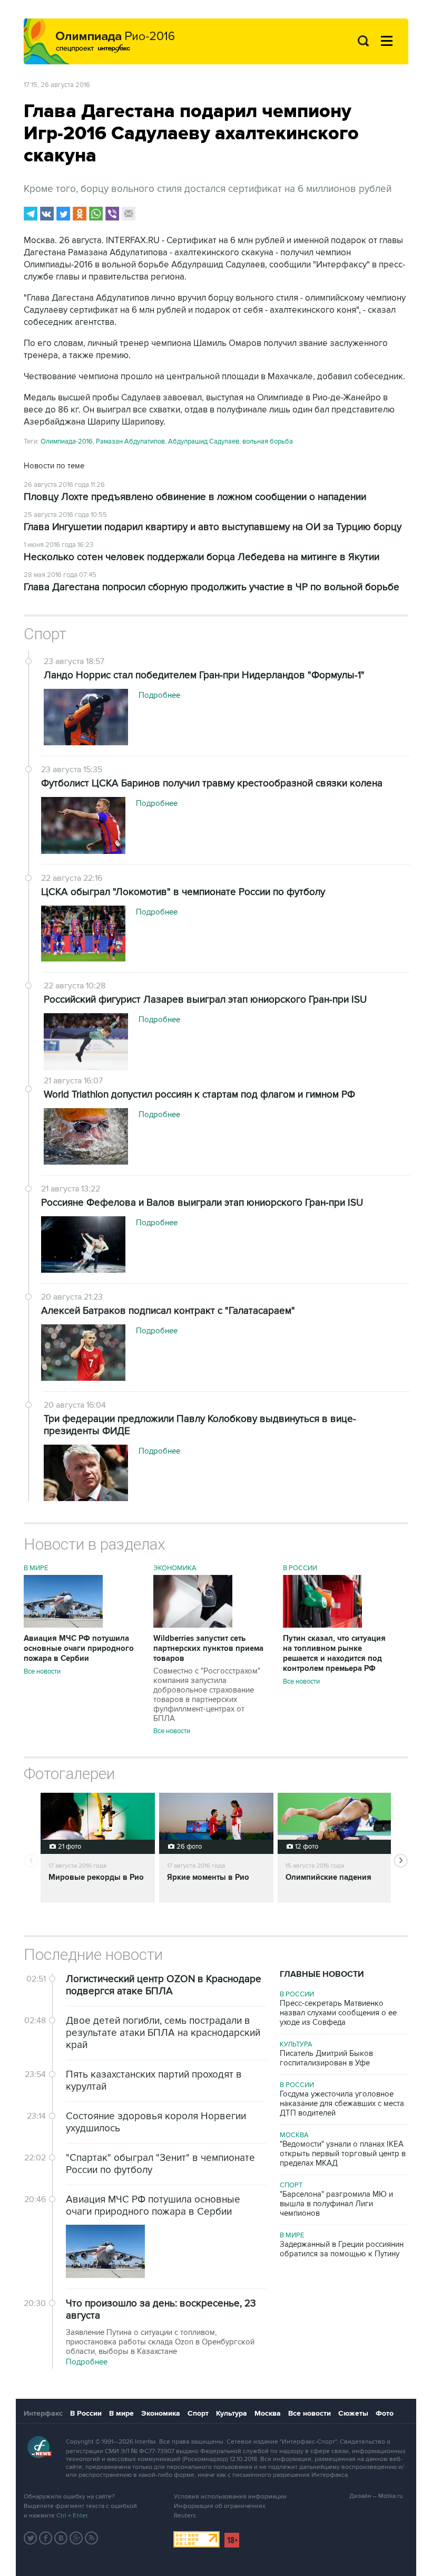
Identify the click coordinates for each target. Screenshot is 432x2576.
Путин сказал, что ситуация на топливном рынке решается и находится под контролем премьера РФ (334, 1654)
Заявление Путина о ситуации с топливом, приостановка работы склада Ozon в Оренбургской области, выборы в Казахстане (160, 2342)
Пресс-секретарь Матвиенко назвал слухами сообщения (338, 2013)
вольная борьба (268, 441)
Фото (385, 2413)
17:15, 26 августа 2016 (57, 85)
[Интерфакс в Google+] (76, 2538)
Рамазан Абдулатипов (130, 441)
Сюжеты (353, 2413)
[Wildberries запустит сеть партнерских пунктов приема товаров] (193, 1625)
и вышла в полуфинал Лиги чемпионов (336, 2204)
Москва (294, 2135)
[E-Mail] (129, 214)
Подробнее (87, 2362)
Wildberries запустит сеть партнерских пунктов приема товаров (208, 1678)
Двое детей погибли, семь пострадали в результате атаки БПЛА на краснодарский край (163, 2033)
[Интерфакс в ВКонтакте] (61, 2538)
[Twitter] (63, 214)
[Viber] (112, 214)
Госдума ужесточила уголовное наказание (342, 2103)
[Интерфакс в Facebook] (46, 2538)
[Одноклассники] (80, 214)
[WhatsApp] (96, 214)
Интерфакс (43, 2413)
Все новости (42, 1671)
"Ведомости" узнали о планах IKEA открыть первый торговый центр (343, 2154)
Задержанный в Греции (342, 2249)
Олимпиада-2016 (67, 441)
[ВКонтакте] (47, 214)
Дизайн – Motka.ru (376, 2496)
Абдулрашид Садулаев (204, 441)
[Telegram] (31, 214)
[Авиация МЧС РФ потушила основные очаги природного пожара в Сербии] (63, 1625)
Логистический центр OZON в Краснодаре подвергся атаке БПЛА (164, 1985)
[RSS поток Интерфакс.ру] (92, 2538)
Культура (296, 2044)
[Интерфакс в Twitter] (31, 2538)
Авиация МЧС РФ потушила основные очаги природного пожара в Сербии (79, 1649)
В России (300, 1568)
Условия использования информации (230, 2497)
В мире (36, 1568)
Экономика (175, 1568)
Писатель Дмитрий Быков (326, 2058)
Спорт (45, 634)
